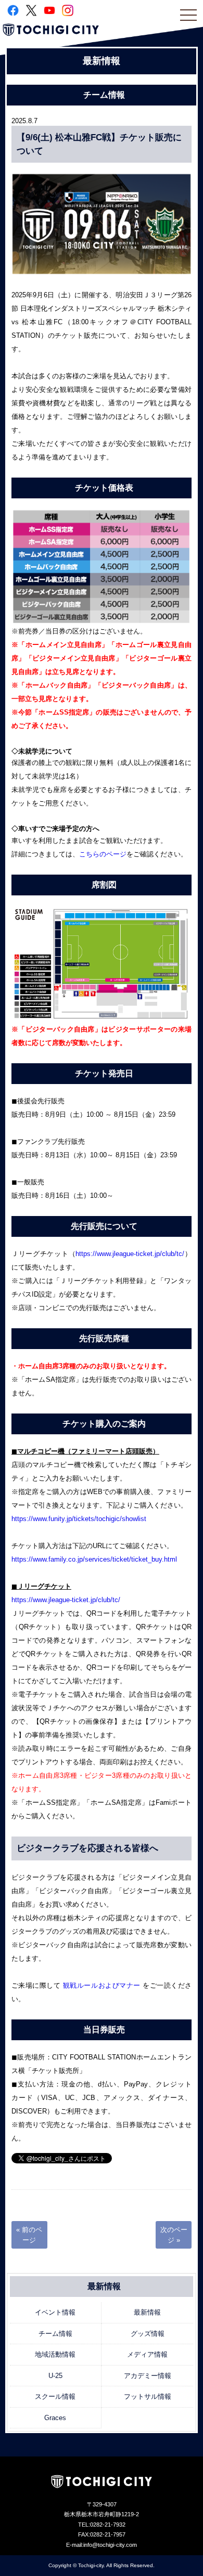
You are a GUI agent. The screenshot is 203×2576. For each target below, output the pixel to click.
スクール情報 (55, 2396)
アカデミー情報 (148, 2376)
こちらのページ (103, 854)
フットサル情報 (148, 2396)
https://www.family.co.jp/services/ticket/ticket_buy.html (94, 1559)
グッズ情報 (148, 2334)
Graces (55, 2418)
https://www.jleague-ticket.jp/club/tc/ (130, 1254)
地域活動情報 (55, 2354)
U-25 (55, 2376)
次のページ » (174, 2235)
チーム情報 (55, 2334)
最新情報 (147, 2312)
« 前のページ (29, 2235)
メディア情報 (147, 2354)
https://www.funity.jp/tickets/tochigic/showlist (79, 1519)
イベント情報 (55, 2312)
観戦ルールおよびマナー (103, 1985)
